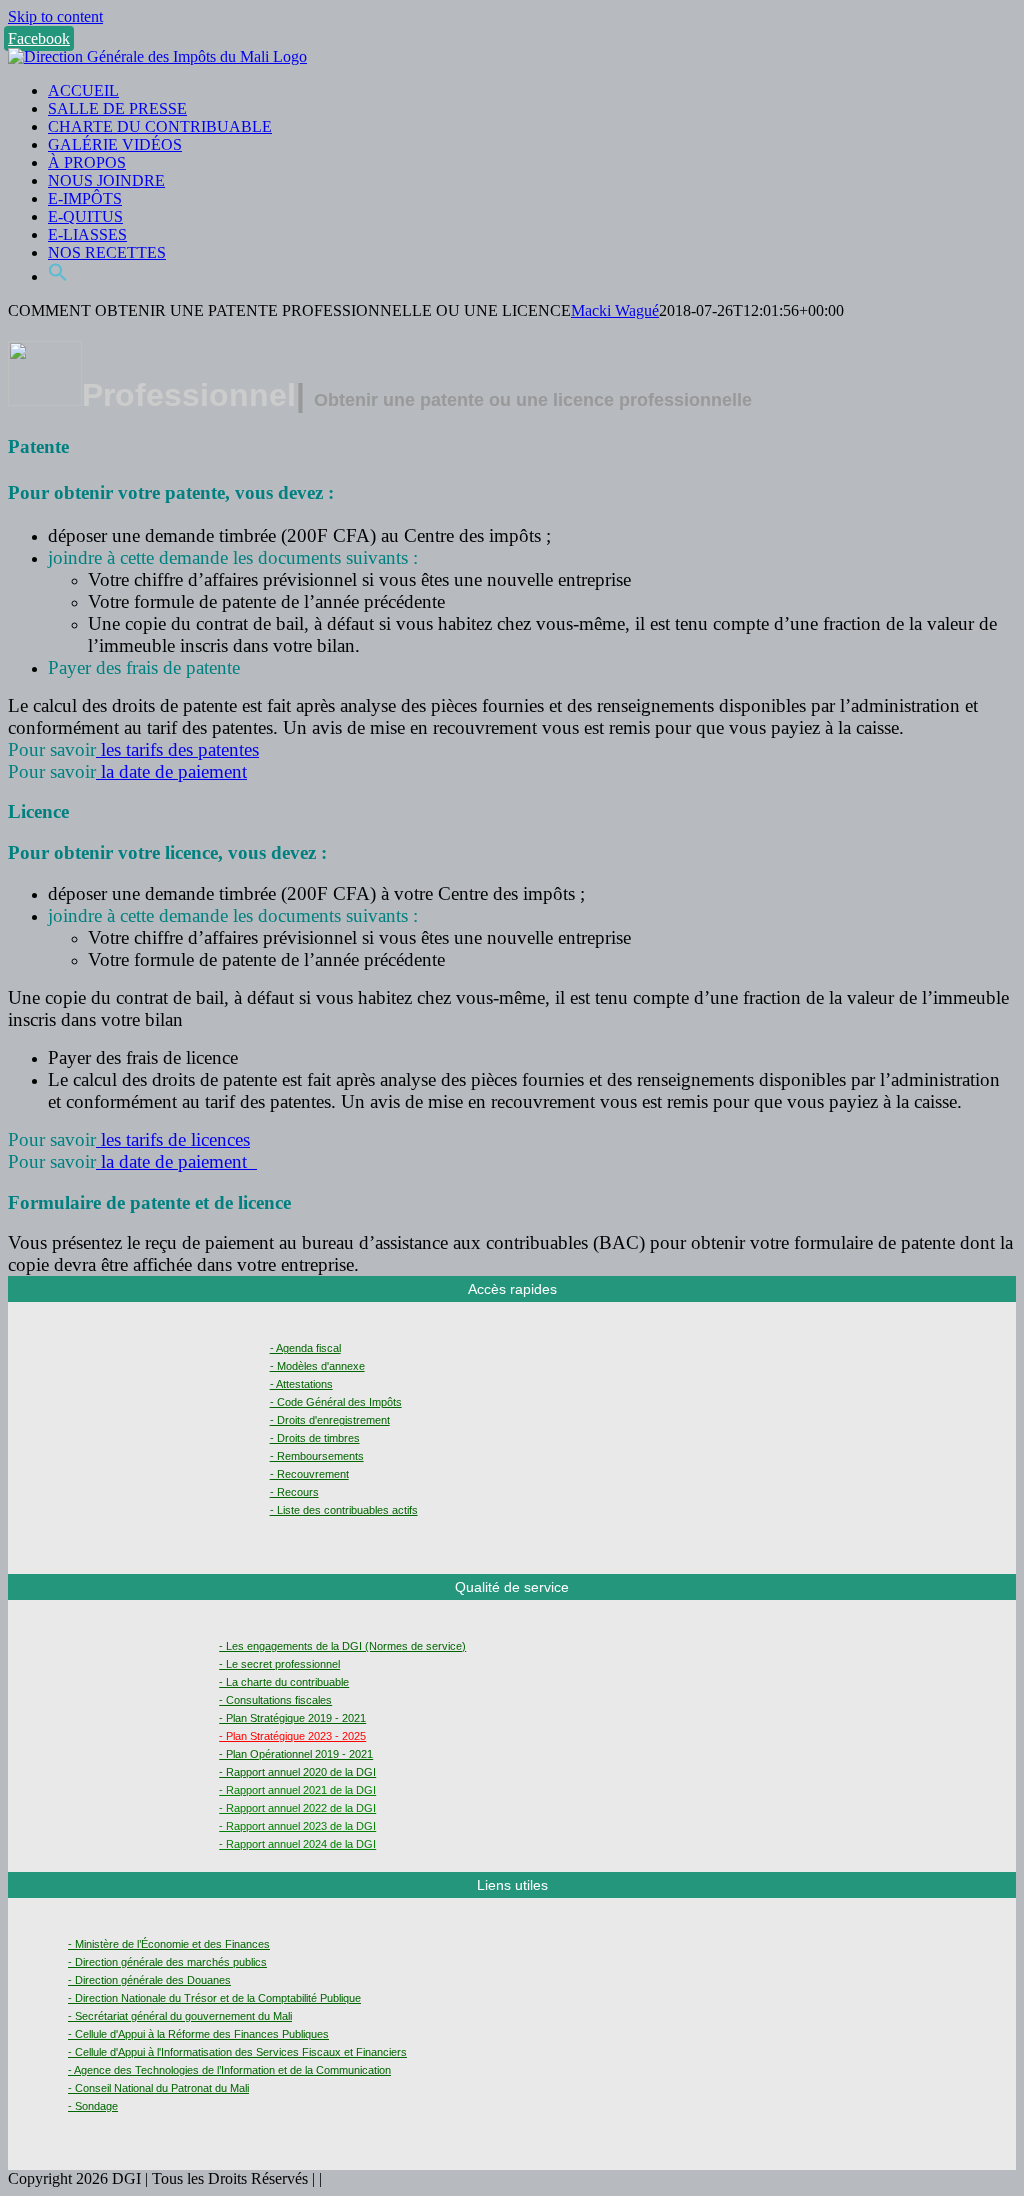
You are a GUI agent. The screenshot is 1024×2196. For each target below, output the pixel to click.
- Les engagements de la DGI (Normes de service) (342, 1646)
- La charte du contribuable (284, 1682)
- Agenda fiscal (305, 1348)
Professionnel (189, 395)
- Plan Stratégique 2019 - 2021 (292, 1718)
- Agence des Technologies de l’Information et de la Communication (229, 2070)
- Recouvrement (309, 1474)
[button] (58, 276)
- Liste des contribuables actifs (344, 1510)
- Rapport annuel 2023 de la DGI (297, 1826)
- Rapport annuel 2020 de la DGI (297, 1772)
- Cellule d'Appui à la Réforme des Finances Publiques (198, 2034)
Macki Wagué (615, 310)
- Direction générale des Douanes (149, 1980)
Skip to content (55, 16)
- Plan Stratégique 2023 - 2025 (292, 1736)
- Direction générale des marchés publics (167, 1962)
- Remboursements (317, 1456)
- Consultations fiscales (275, 1700)
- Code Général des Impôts (336, 1402)
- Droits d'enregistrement (330, 1420)
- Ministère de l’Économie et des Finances (169, 1944)
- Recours (294, 1492)
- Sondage (93, 2106)
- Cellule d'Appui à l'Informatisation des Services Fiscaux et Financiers (237, 2052)
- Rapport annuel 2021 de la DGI (297, 1790)
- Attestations (301, 1384)
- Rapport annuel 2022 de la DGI (297, 1808)
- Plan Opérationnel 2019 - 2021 (296, 1754)
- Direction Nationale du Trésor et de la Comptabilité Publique (214, 1998)
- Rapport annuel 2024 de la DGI (297, 1844)
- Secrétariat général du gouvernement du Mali (180, 2016)
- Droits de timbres (315, 1438)
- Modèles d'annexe (317, 1366)
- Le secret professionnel (279, 1664)
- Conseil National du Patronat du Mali (158, 2088)
